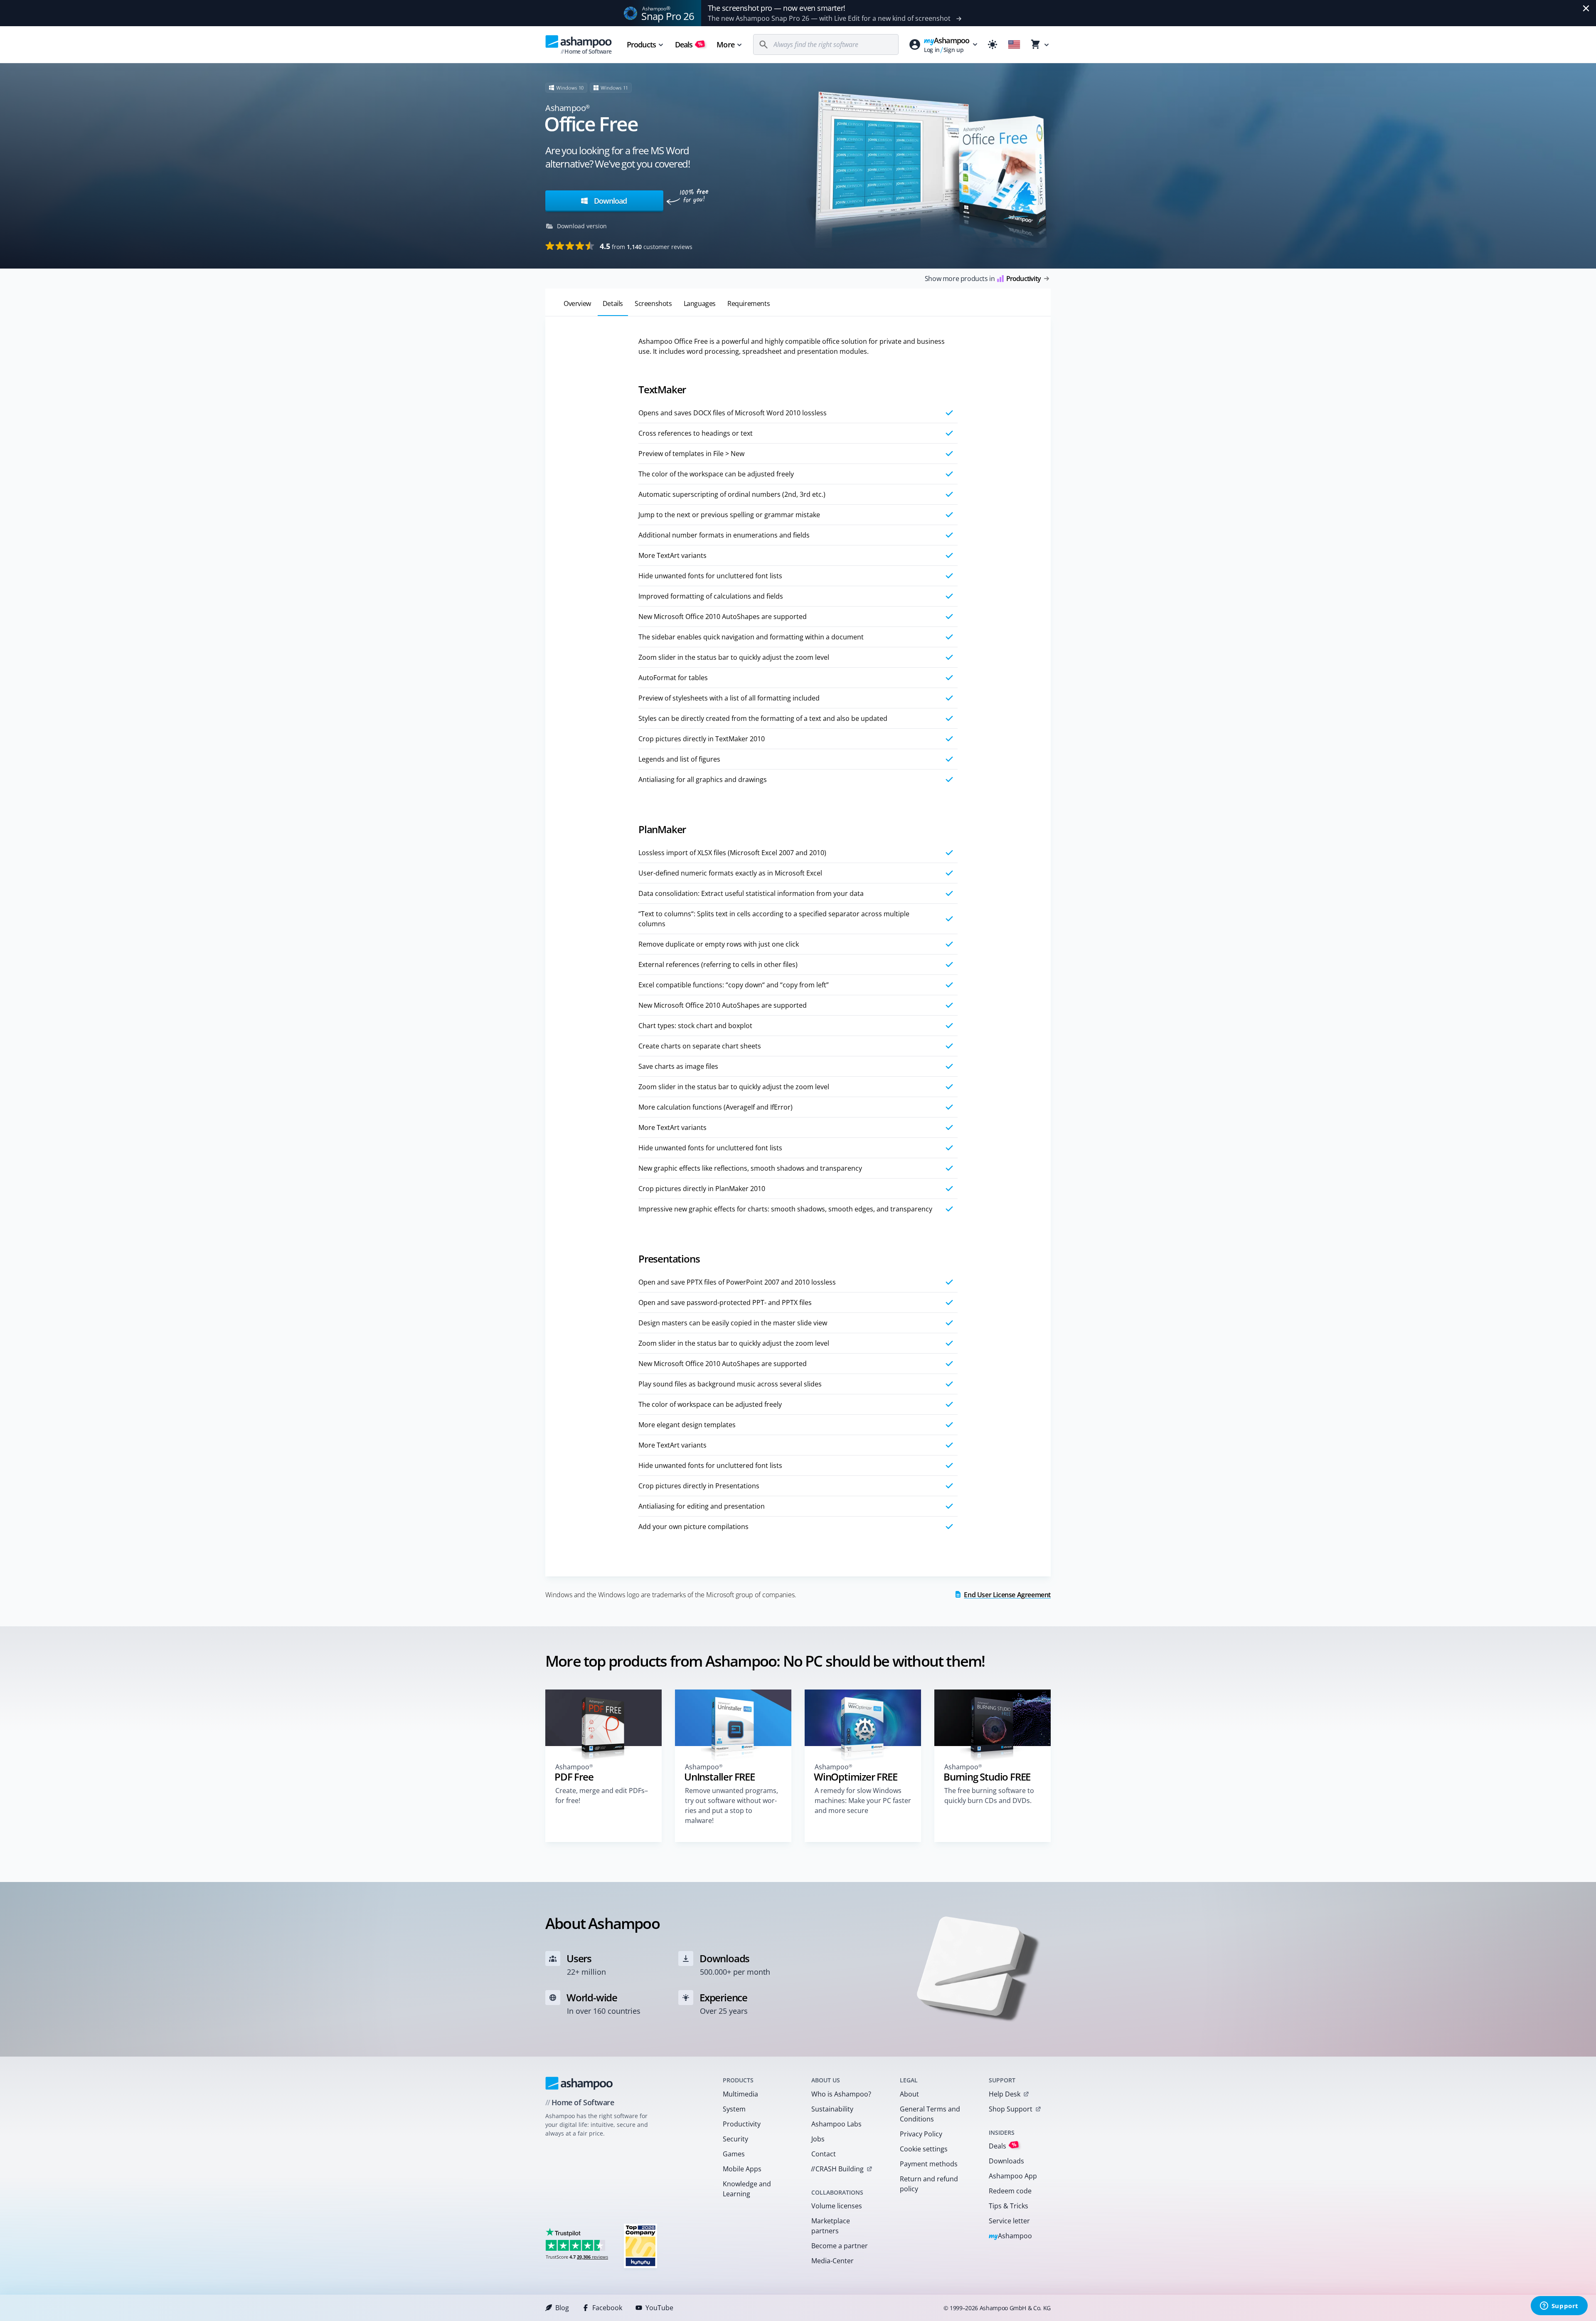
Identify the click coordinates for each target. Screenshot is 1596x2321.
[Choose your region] (1014, 44)
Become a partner (840, 2246)
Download (609, 201)
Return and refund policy (929, 2184)
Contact (824, 2154)
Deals (689, 44)
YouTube (659, 2308)
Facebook (607, 2308)
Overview (577, 303)
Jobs (818, 2139)
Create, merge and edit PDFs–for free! (602, 1796)
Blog (562, 2308)
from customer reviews (646, 246)
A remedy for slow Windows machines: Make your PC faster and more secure (863, 1801)
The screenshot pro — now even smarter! (777, 8)
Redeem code (1010, 2191)
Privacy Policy (921, 2134)
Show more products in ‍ (983, 279)
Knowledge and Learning (747, 2189)
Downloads (1006, 2161)
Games (734, 2154)
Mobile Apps (742, 2169)
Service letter (1009, 2221)
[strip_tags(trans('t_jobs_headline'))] (640, 2246)
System (734, 2109)
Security (735, 2139)
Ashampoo (1011, 2236)
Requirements (749, 303)
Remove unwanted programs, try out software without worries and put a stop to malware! (731, 1805)
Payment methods (929, 2164)
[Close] (1586, 8)
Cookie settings (924, 2149)
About (909, 2094)
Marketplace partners (831, 2226)
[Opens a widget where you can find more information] (1559, 2306)
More (725, 44)
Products (641, 44)
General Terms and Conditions (930, 2114)
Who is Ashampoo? (841, 2094)
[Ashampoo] (579, 2083)
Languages (700, 303)
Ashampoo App (1013, 2176)
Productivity (742, 2124)
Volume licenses (837, 2206)
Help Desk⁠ (1005, 2094)
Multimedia (740, 2094)
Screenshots (653, 303)
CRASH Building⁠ (837, 2169)
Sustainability (832, 2109)
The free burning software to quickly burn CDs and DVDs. (989, 1796)
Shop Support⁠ (1011, 2109)
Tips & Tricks (1009, 2206)
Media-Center (832, 2261)
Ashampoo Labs (836, 2124)
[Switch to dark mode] (993, 44)
